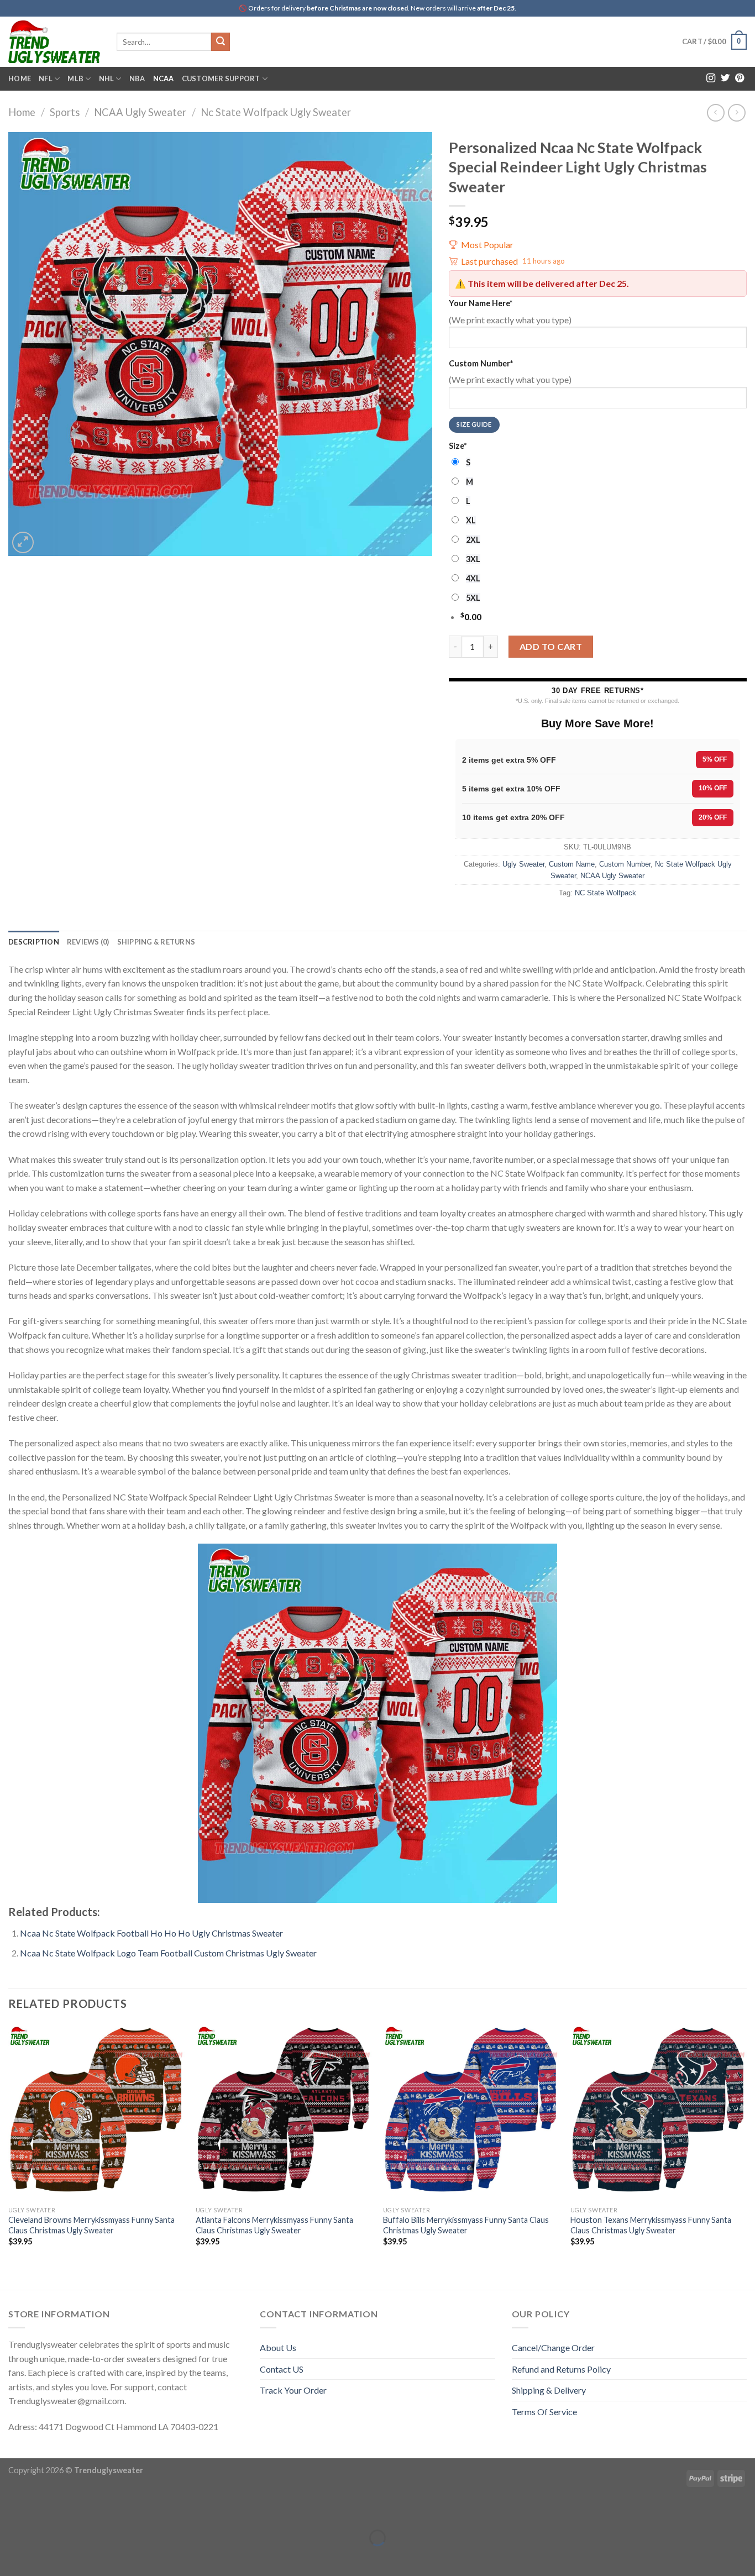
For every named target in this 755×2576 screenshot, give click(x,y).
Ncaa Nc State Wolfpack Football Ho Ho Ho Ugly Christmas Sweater (151, 1933)
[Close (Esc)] (11, 2510)
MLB (75, 78)
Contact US (282, 2369)
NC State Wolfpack (605, 893)
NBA (137, 78)
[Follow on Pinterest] (740, 78)
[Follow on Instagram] (711, 78)
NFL (46, 78)
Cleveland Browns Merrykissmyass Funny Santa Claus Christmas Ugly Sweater (91, 2225)
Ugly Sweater (523, 864)
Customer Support (221, 78)
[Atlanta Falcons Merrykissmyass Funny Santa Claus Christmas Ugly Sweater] (284, 2112)
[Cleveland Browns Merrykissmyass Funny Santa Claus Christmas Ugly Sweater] (96, 2112)
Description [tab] (34, 942)
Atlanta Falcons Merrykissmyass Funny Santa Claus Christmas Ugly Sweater (274, 2225)
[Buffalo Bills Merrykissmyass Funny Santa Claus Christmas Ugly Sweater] (471, 2112)
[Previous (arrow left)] (11, 2557)
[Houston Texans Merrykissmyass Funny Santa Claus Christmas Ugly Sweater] (659, 2112)
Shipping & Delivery (549, 2390)
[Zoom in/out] (43, 2510)
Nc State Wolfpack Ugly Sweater (276, 112)
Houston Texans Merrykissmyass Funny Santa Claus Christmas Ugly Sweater (651, 2225)
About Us (278, 2347)
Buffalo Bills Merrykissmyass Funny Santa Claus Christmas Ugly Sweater (466, 2225)
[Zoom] (23, 542)
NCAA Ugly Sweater (140, 112)
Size (458, 446)
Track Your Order (293, 2390)
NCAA (164, 78)
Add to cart (551, 646)
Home (20, 78)
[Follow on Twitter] (725, 78)
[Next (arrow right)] (43, 2557)
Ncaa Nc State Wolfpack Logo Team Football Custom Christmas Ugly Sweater (168, 1953)
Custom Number (481, 363)
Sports (65, 112)
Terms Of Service (544, 2412)
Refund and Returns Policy (561, 2369)
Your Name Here (481, 303)
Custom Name (572, 864)
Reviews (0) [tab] (88, 942)
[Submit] (221, 42)
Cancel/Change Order (553, 2347)
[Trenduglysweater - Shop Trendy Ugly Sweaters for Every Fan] (54, 41)
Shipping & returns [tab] (156, 942)
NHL (107, 78)
